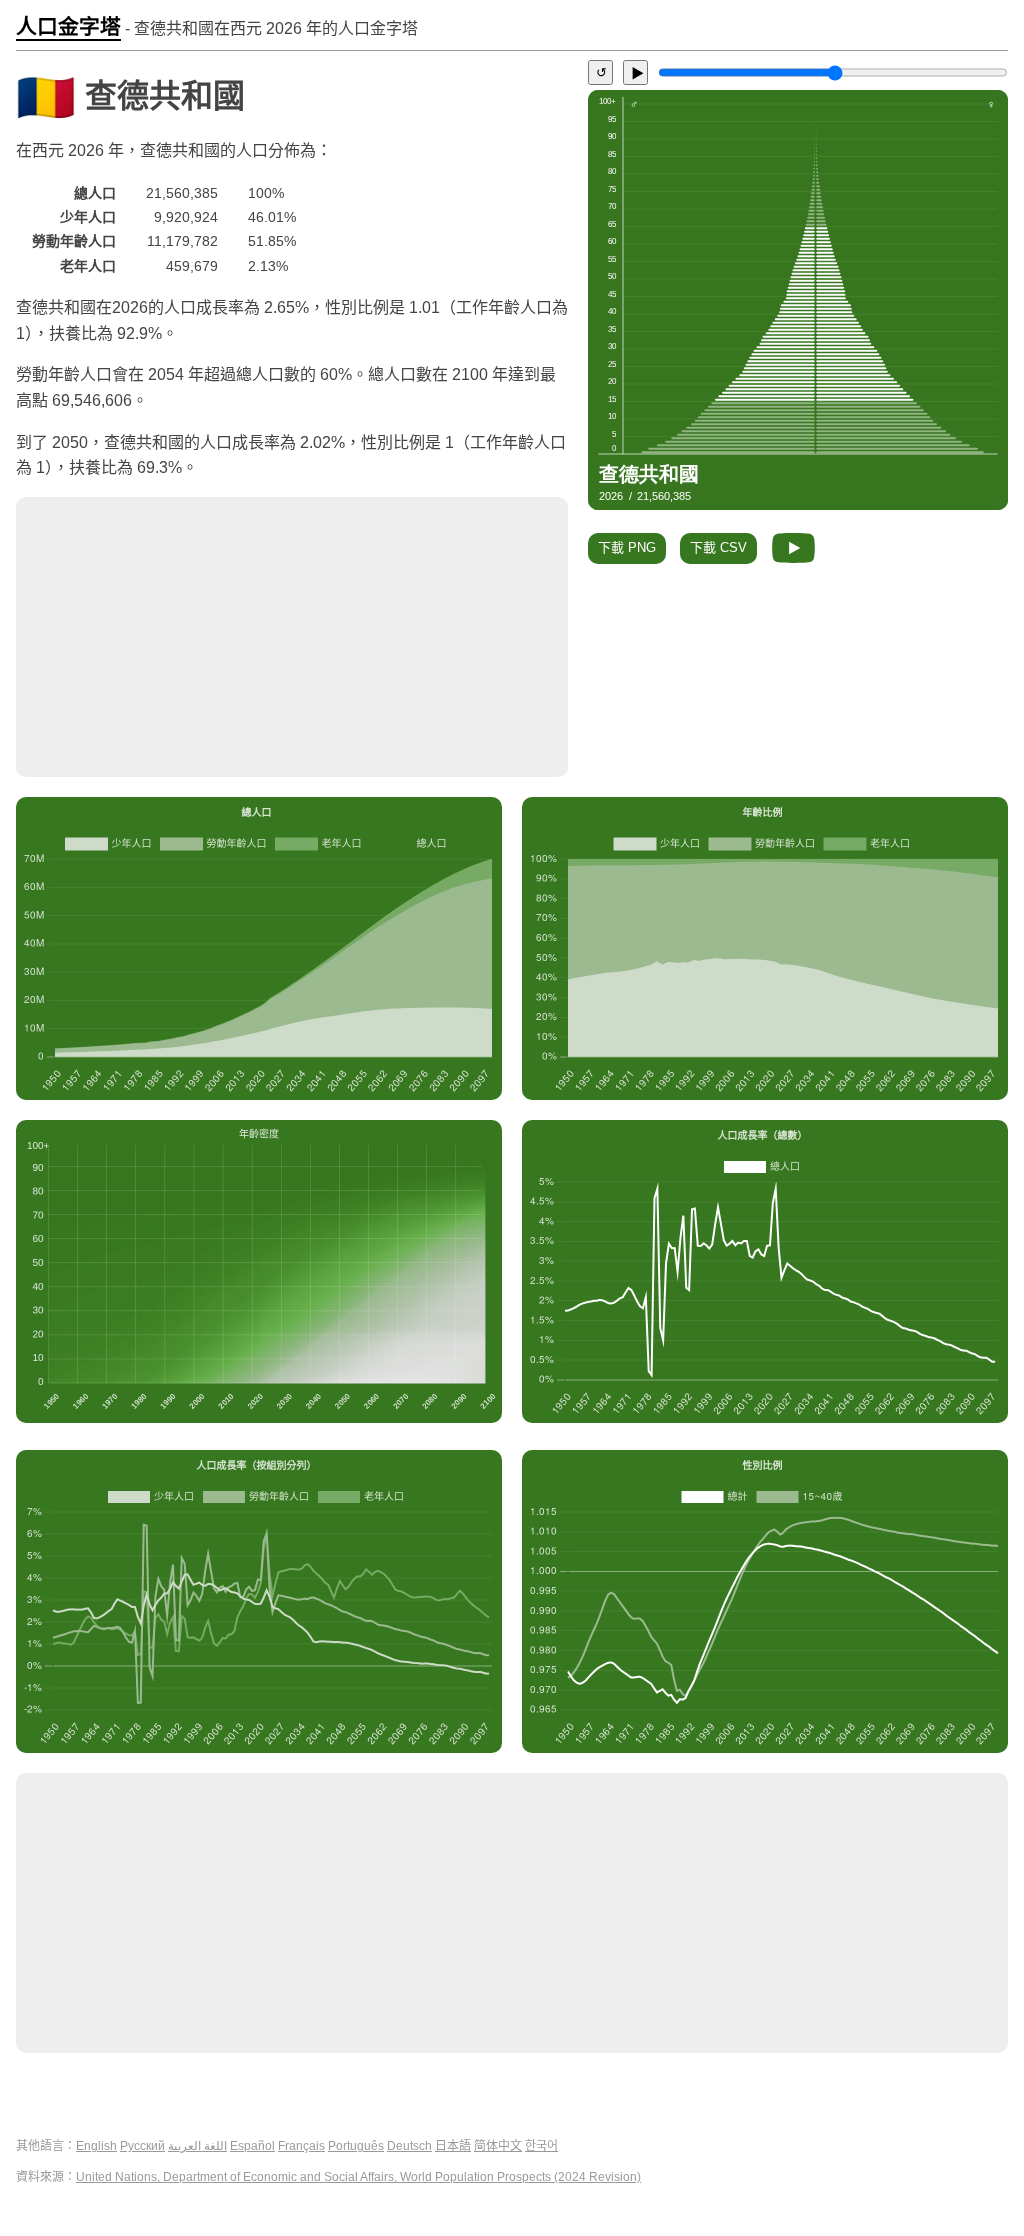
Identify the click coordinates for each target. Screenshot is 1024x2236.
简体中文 (498, 2146)
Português (356, 2146)
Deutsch (409, 2146)
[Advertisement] (292, 637)
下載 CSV (718, 547)
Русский (142, 2146)
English (96, 2146)
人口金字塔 (68, 27)
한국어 (541, 2146)
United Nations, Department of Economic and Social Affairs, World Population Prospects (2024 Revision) (358, 2177)
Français (301, 2146)
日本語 (453, 2146)
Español (252, 2146)
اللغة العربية (197, 2146)
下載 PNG (627, 547)
